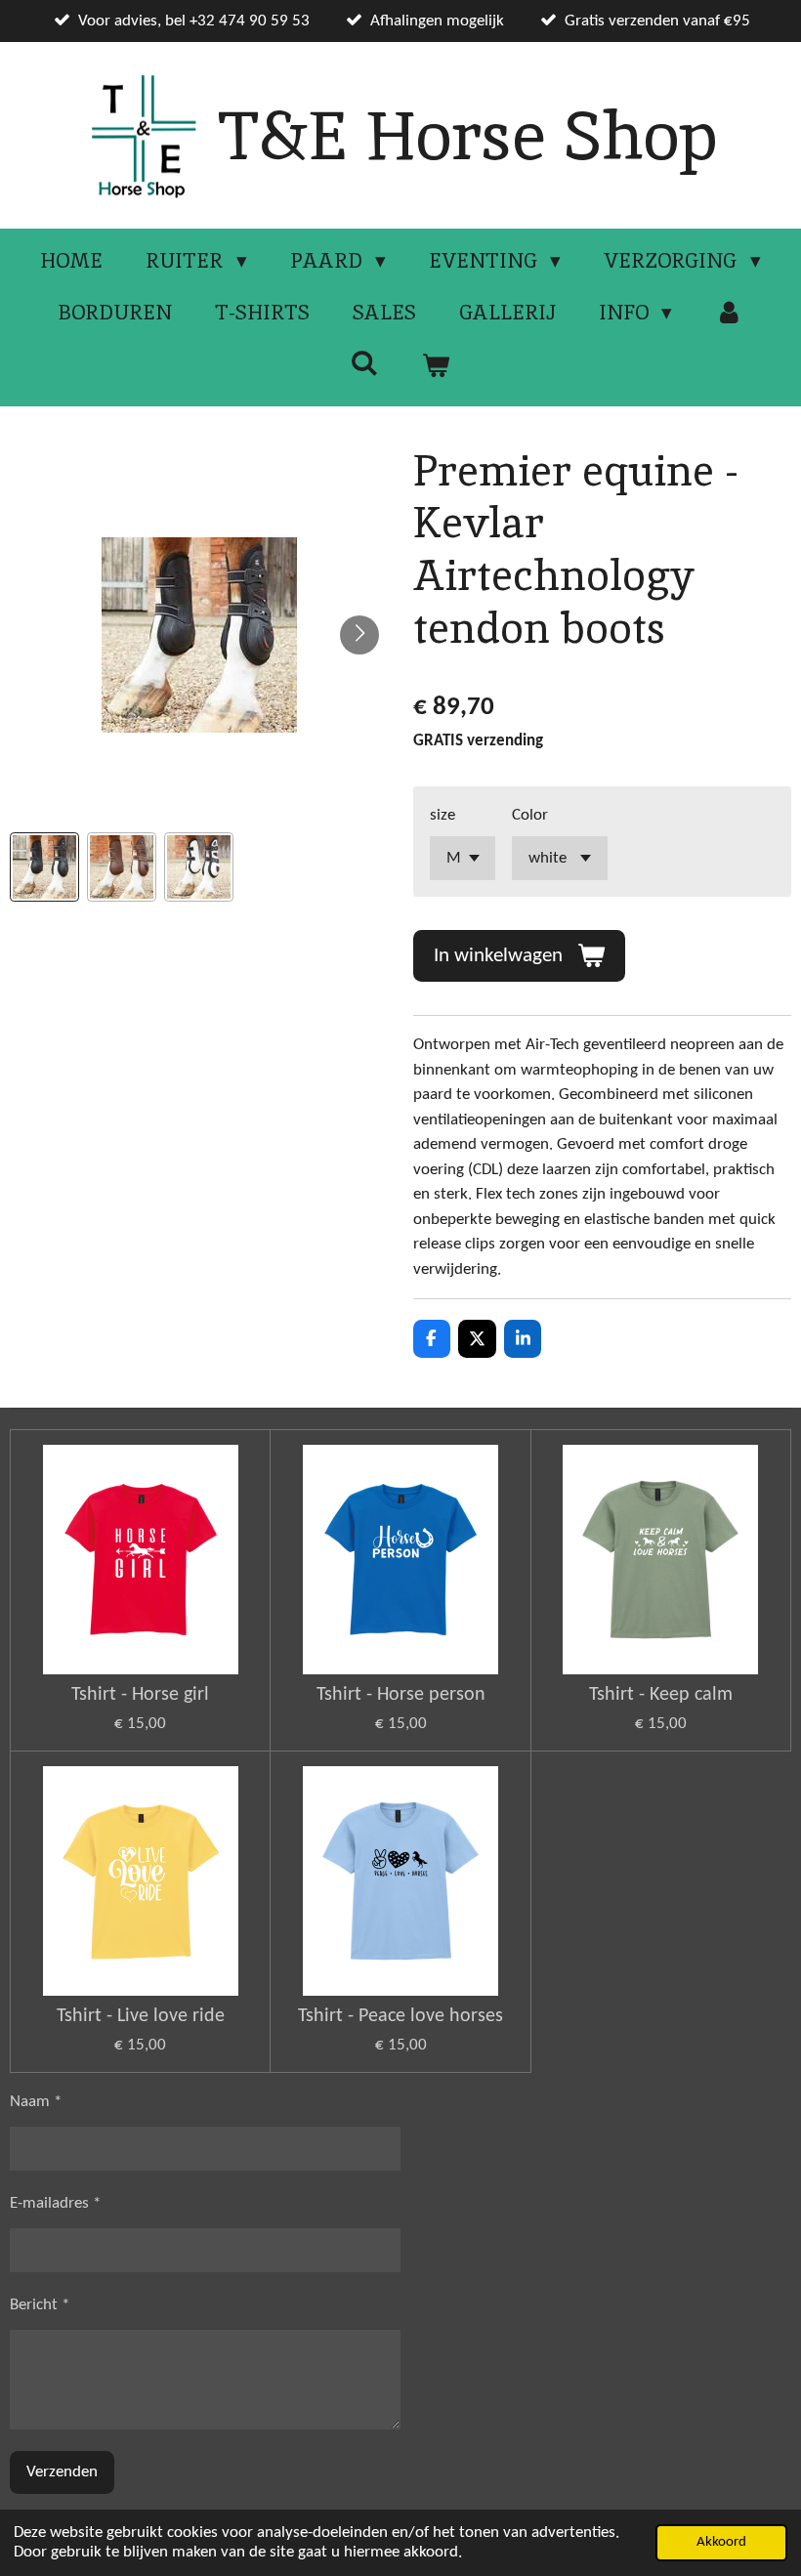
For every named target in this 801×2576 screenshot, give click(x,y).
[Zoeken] (365, 363)
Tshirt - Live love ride (141, 2016)
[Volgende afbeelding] (359, 635)
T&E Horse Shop (467, 135)
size (443, 815)
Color (530, 815)
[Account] (729, 313)
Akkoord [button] (721, 2542)
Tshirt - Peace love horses (400, 2016)
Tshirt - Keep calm (661, 1695)
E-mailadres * (55, 2203)
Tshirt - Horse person (401, 1695)
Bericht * (40, 2305)
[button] (44, 867)
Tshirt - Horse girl (140, 1695)
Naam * (36, 2102)
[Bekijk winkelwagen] (436, 365)
